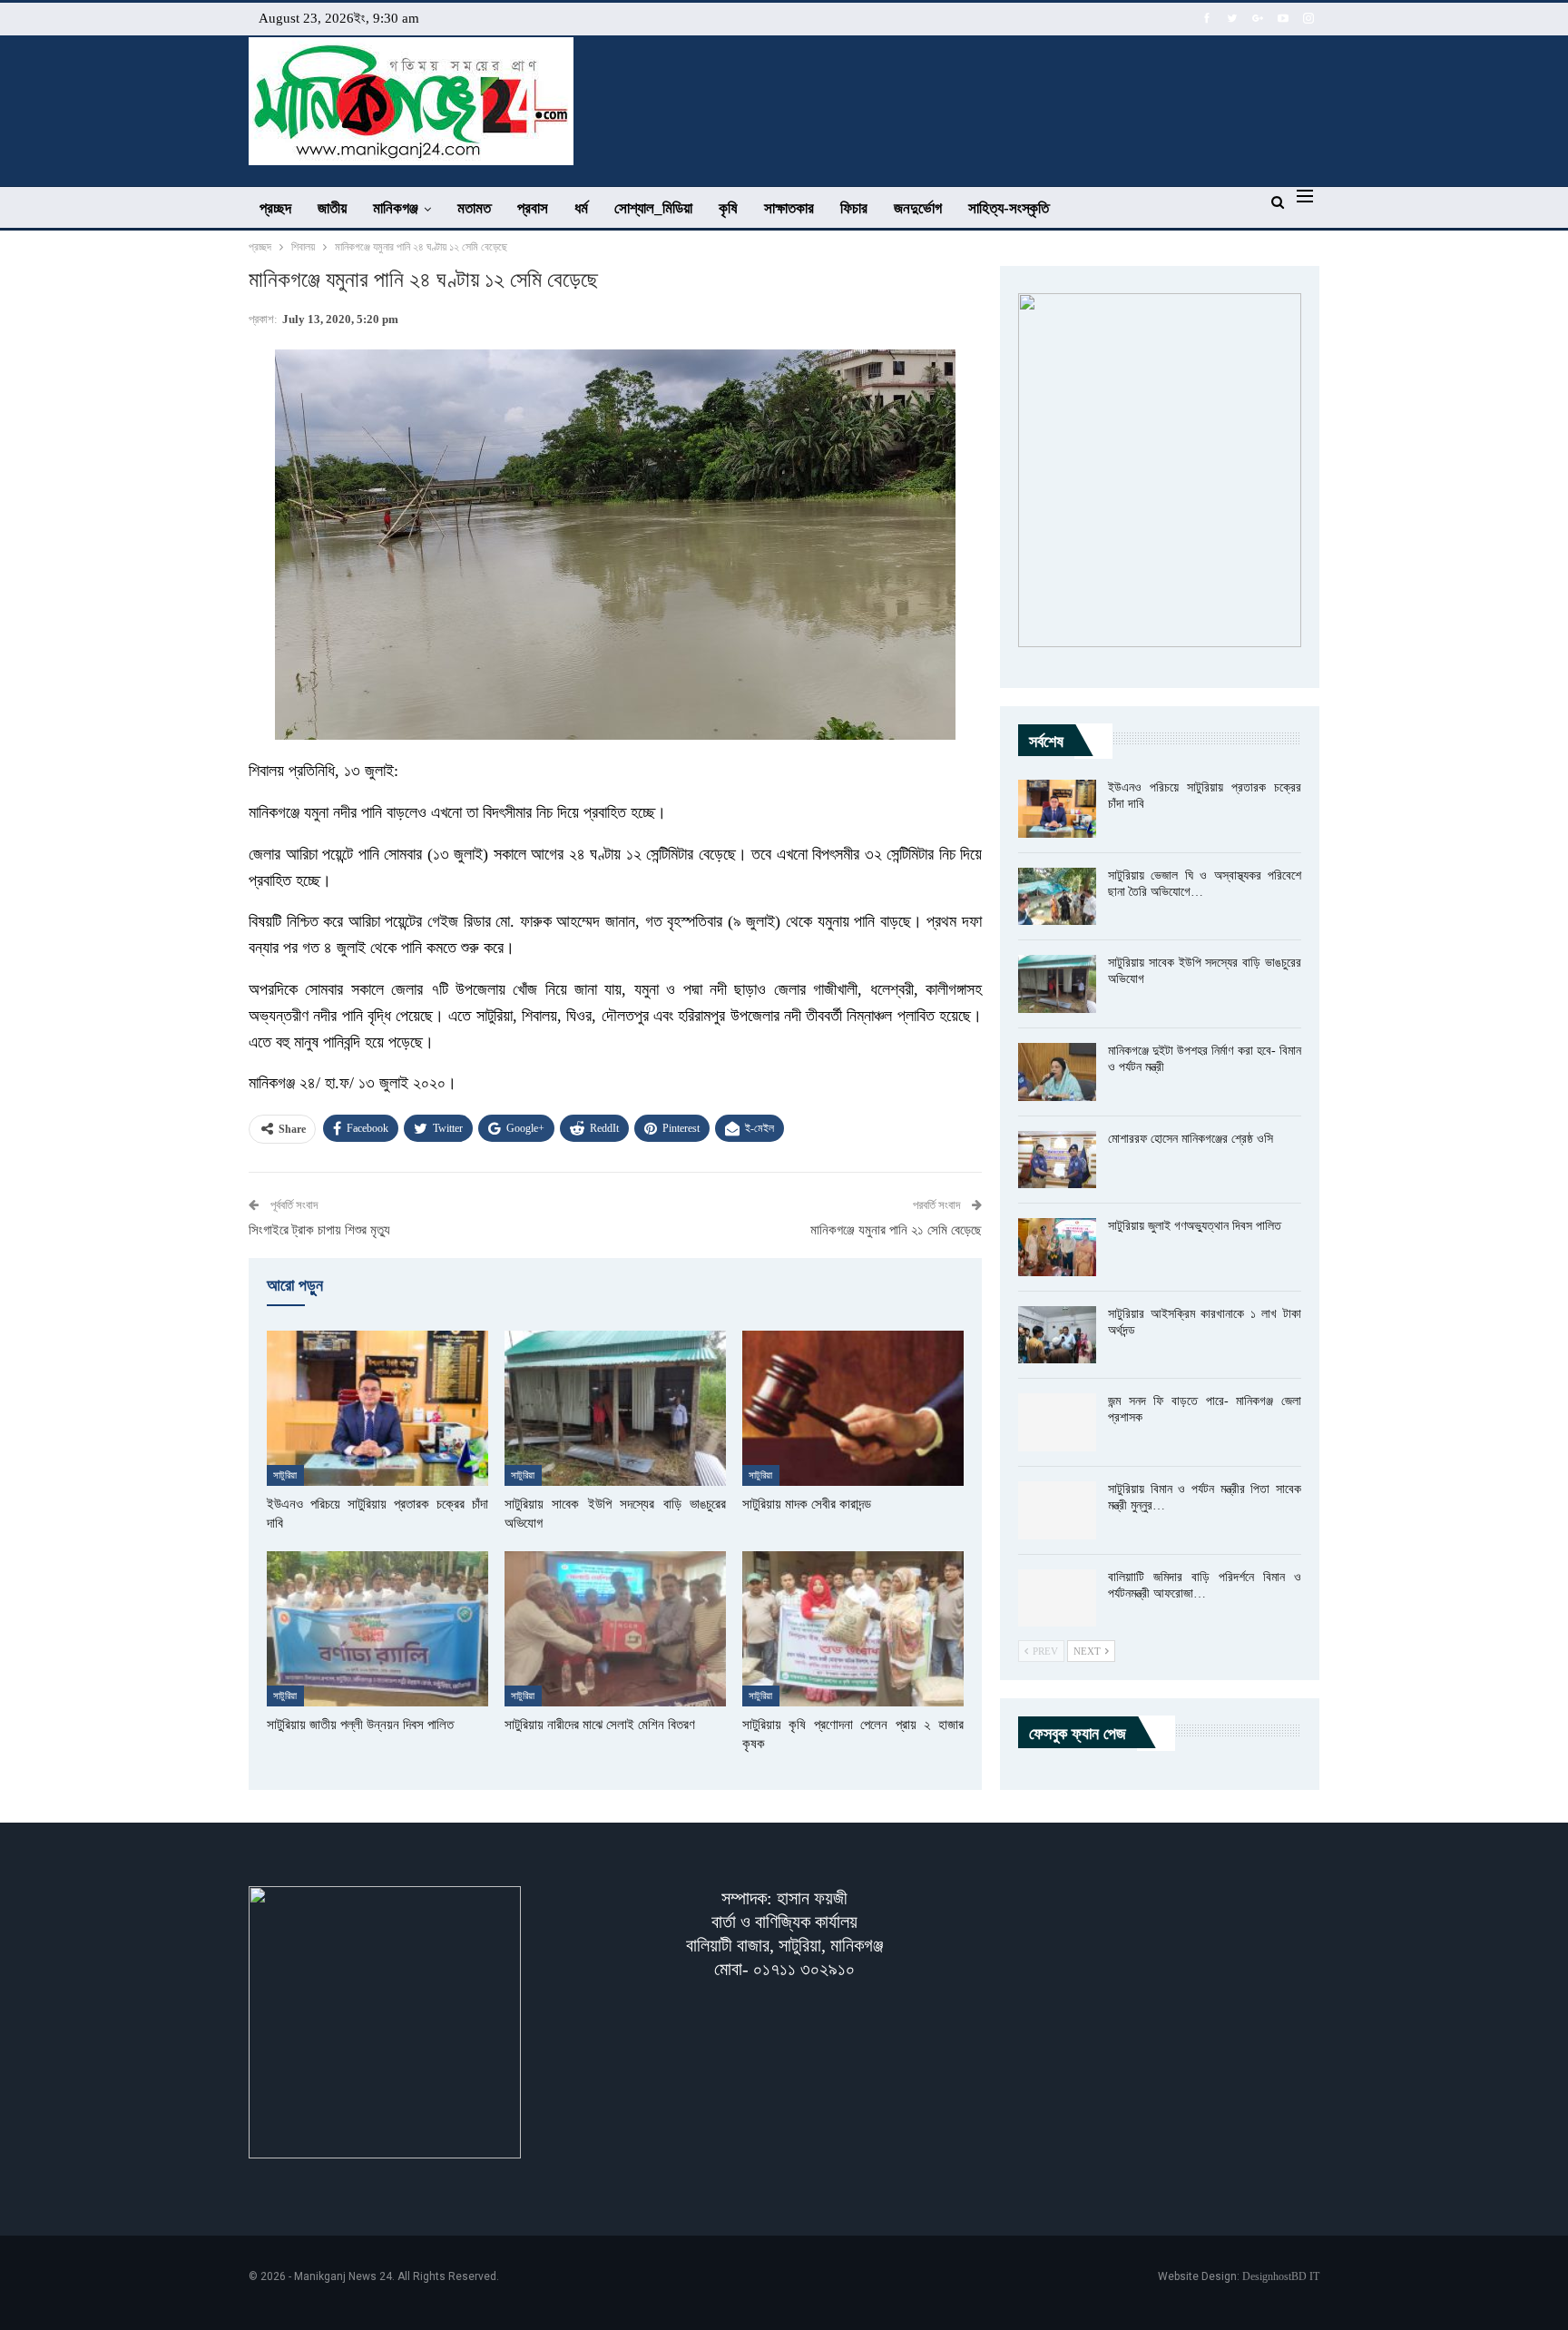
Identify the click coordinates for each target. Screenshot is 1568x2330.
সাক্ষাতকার (789, 208)
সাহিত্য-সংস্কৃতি (1009, 208)
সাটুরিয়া (285, 1475)
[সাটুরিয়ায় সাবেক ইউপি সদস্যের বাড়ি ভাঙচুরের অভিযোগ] (615, 1408)
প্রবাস (533, 208)
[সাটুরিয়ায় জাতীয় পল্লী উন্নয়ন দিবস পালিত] (377, 1629)
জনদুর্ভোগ (918, 208)
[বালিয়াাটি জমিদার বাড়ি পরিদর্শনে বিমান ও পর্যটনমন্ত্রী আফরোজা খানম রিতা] (1057, 1598)
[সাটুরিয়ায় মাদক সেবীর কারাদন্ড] (853, 1408)
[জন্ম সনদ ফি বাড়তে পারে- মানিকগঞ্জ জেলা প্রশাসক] (1057, 1422)
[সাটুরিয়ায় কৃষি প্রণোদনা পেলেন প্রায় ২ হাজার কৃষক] (853, 1629)
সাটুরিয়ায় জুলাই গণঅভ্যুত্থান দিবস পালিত (1195, 1226)
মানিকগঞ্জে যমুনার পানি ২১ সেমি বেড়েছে (896, 1230)
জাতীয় (332, 208)
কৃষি (728, 208)
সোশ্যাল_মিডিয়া (653, 208)
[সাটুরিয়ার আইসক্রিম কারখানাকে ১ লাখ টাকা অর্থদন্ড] (1057, 1335)
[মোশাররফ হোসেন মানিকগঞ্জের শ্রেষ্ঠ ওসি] (1057, 1160)
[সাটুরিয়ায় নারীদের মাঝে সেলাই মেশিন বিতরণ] (615, 1629)
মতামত (474, 208)
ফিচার (854, 208)
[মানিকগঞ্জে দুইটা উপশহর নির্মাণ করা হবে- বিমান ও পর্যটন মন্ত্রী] (1057, 1072)
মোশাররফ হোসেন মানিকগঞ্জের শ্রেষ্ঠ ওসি (1191, 1139)
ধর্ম (581, 208)
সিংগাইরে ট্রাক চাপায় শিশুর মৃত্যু (319, 1230)
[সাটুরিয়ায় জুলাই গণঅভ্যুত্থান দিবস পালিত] (1057, 1247)
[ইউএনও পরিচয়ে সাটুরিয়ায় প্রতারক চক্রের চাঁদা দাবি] (377, 1408)
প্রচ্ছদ (275, 208)
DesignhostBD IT (1281, 2276)
